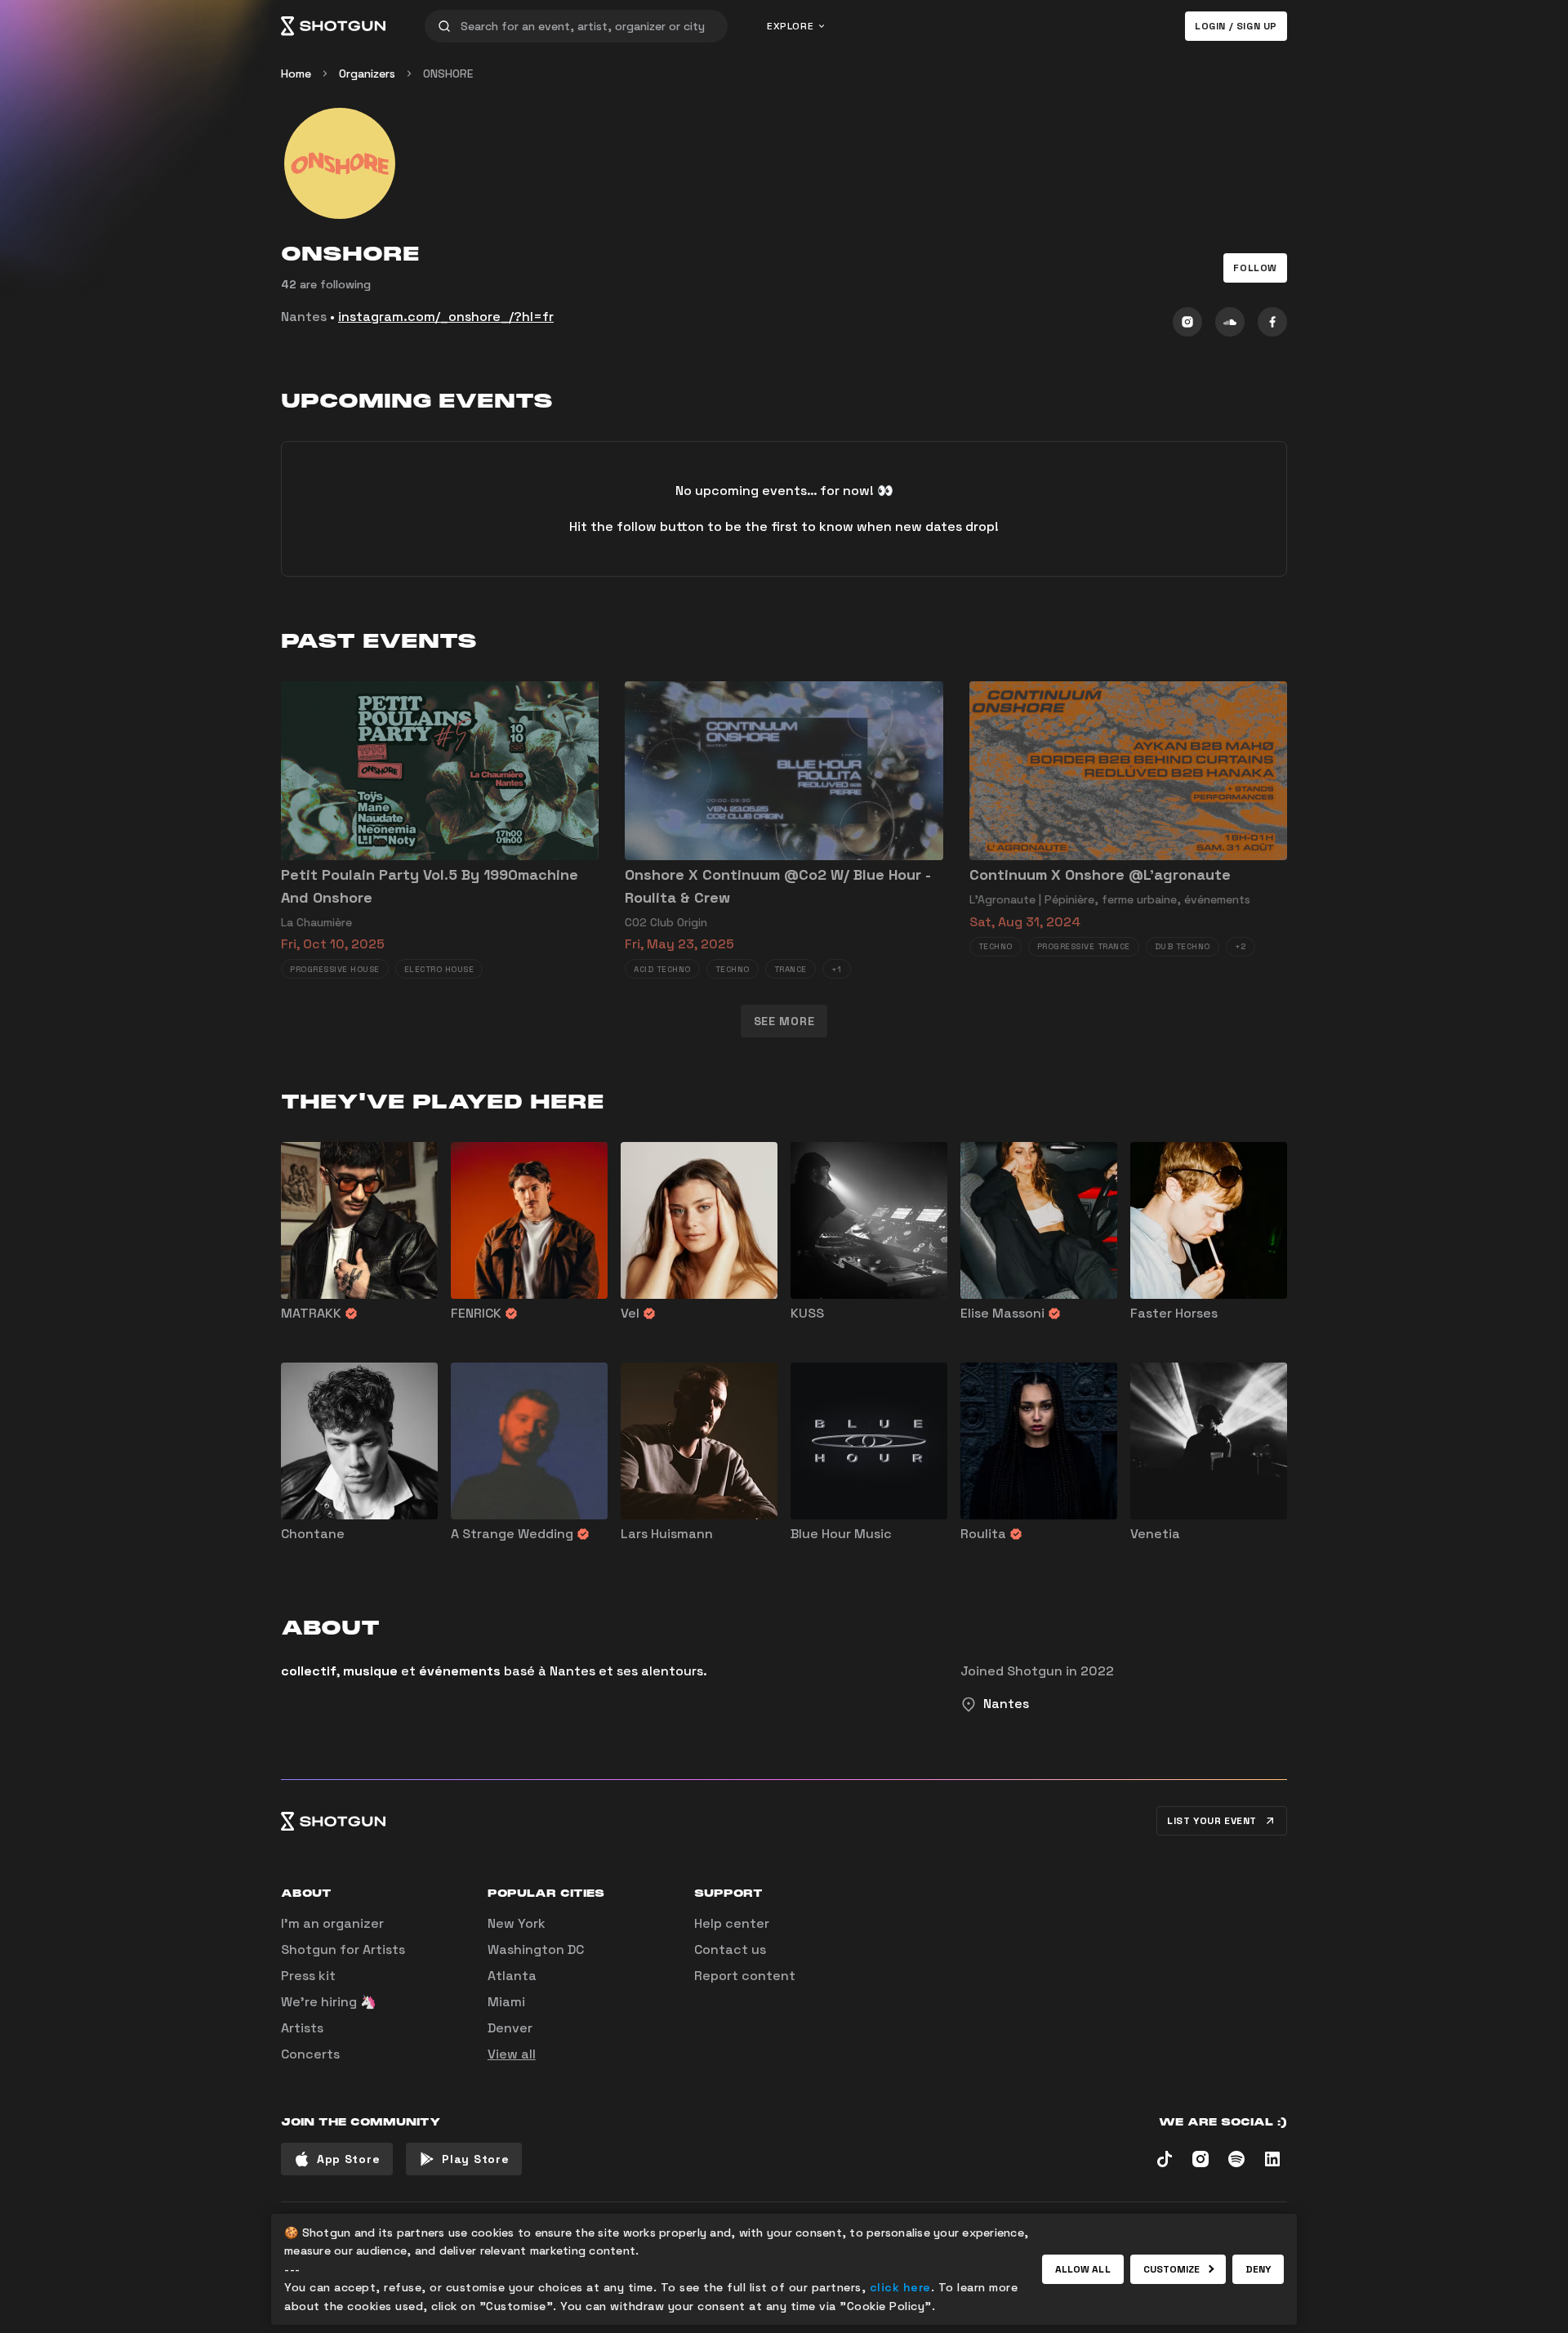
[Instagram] (1187, 322)
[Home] (333, 26)
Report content (745, 1976)
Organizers (367, 74)
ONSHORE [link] (448, 74)
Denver (510, 2028)
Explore (790, 26)
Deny (1258, 2269)
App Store (348, 2159)
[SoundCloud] (1230, 322)
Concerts (310, 2054)
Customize (1172, 2269)
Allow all (1083, 2269)
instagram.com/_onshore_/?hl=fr (446, 317)
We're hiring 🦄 (329, 2002)
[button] (1255, 268)
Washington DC (536, 1949)
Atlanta (512, 1976)
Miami (506, 2002)
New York (517, 1923)
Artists (302, 2028)
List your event (1212, 1821)
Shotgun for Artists (343, 1949)
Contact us (730, 1949)
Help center (732, 1923)
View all (512, 2054)
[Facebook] (1272, 322)
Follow (1255, 268)
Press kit (308, 1976)
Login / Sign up (1236, 26)
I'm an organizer (332, 1923)
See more (784, 1021)
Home (296, 74)
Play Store (475, 2159)
